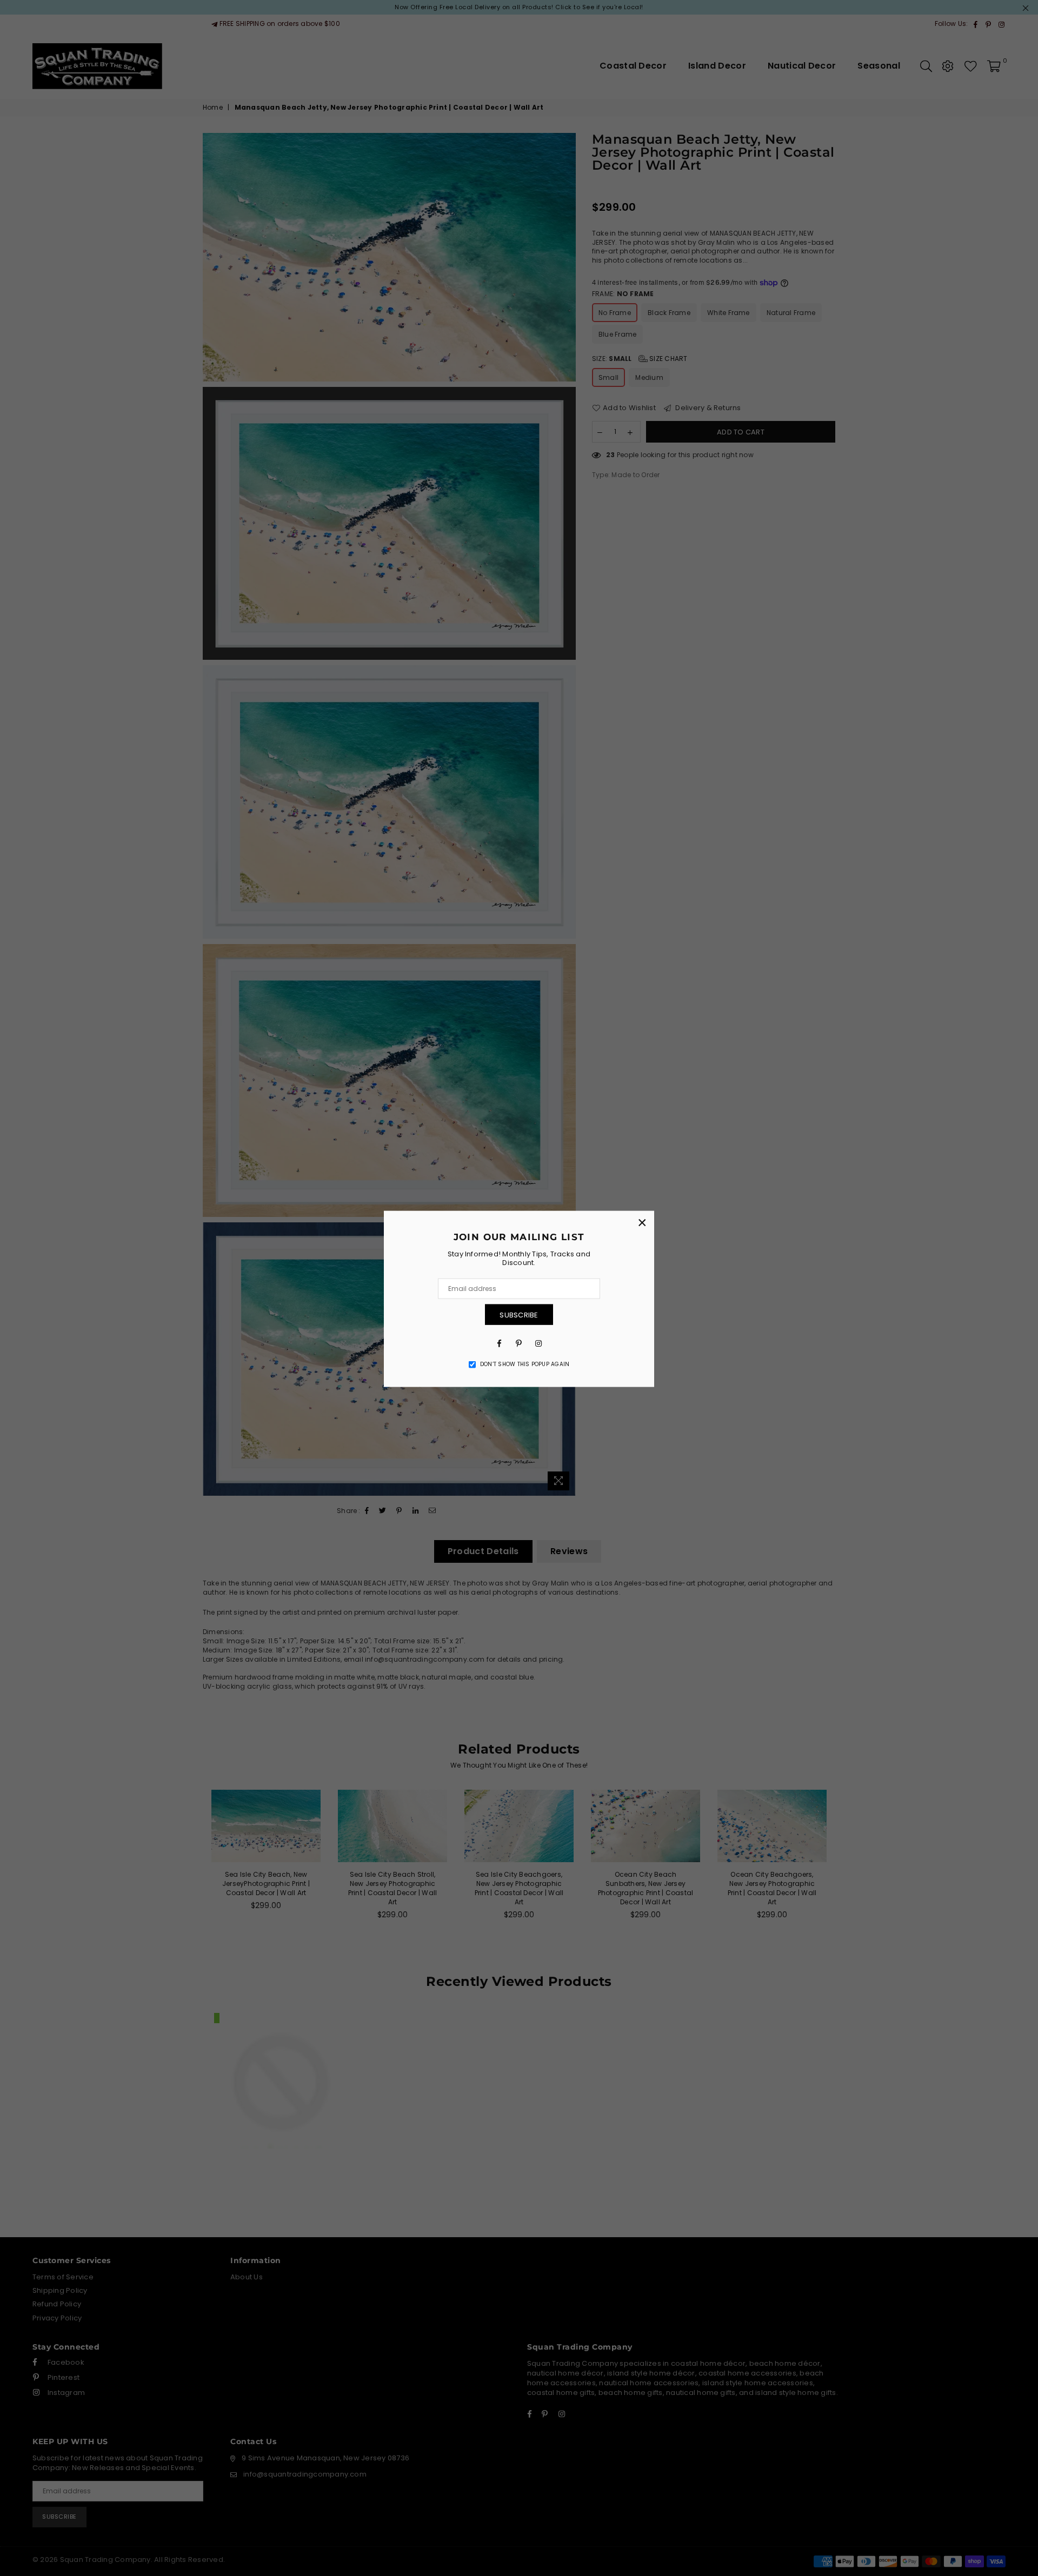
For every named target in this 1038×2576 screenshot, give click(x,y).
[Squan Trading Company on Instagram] (538, 1343)
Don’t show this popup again (525, 1364)
